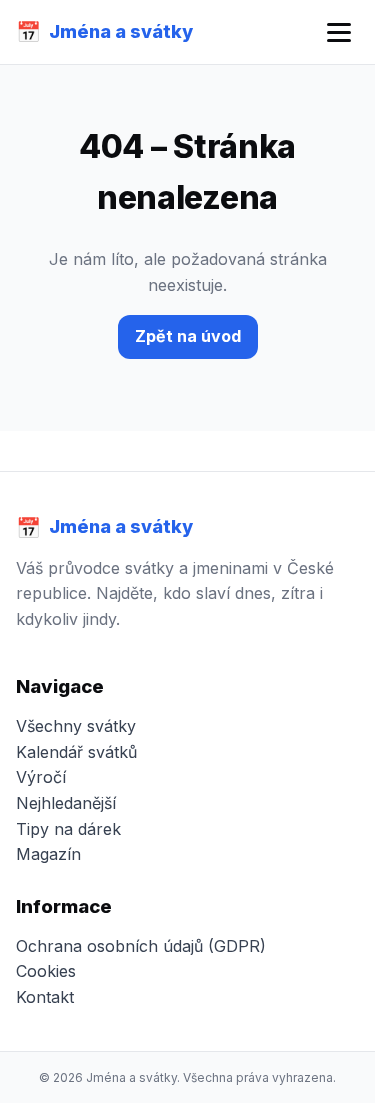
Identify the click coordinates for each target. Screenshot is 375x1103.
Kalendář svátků (76, 752)
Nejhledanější (66, 803)
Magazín (48, 854)
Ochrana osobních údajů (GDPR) (141, 946)
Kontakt (45, 997)
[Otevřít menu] (339, 32)
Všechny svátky (76, 726)
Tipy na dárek (68, 829)
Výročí (41, 777)
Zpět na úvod (188, 336)
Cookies (46, 971)
